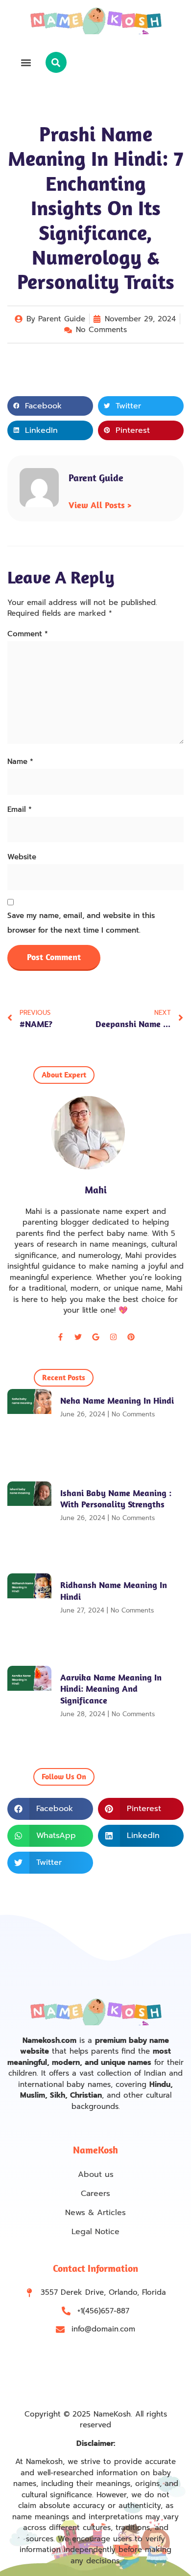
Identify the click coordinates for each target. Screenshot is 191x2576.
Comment (28, 634)
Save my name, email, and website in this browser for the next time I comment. (81, 923)
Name (20, 762)
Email (20, 809)
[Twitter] (78, 1337)
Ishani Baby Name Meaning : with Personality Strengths (116, 1499)
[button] (26, 62)
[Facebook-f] (60, 1337)
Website (22, 857)
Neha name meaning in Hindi (117, 1400)
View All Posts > (100, 505)
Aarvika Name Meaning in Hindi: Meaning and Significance (111, 1689)
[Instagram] (113, 1337)
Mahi (96, 1190)
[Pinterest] (131, 1337)
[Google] (95, 1337)
